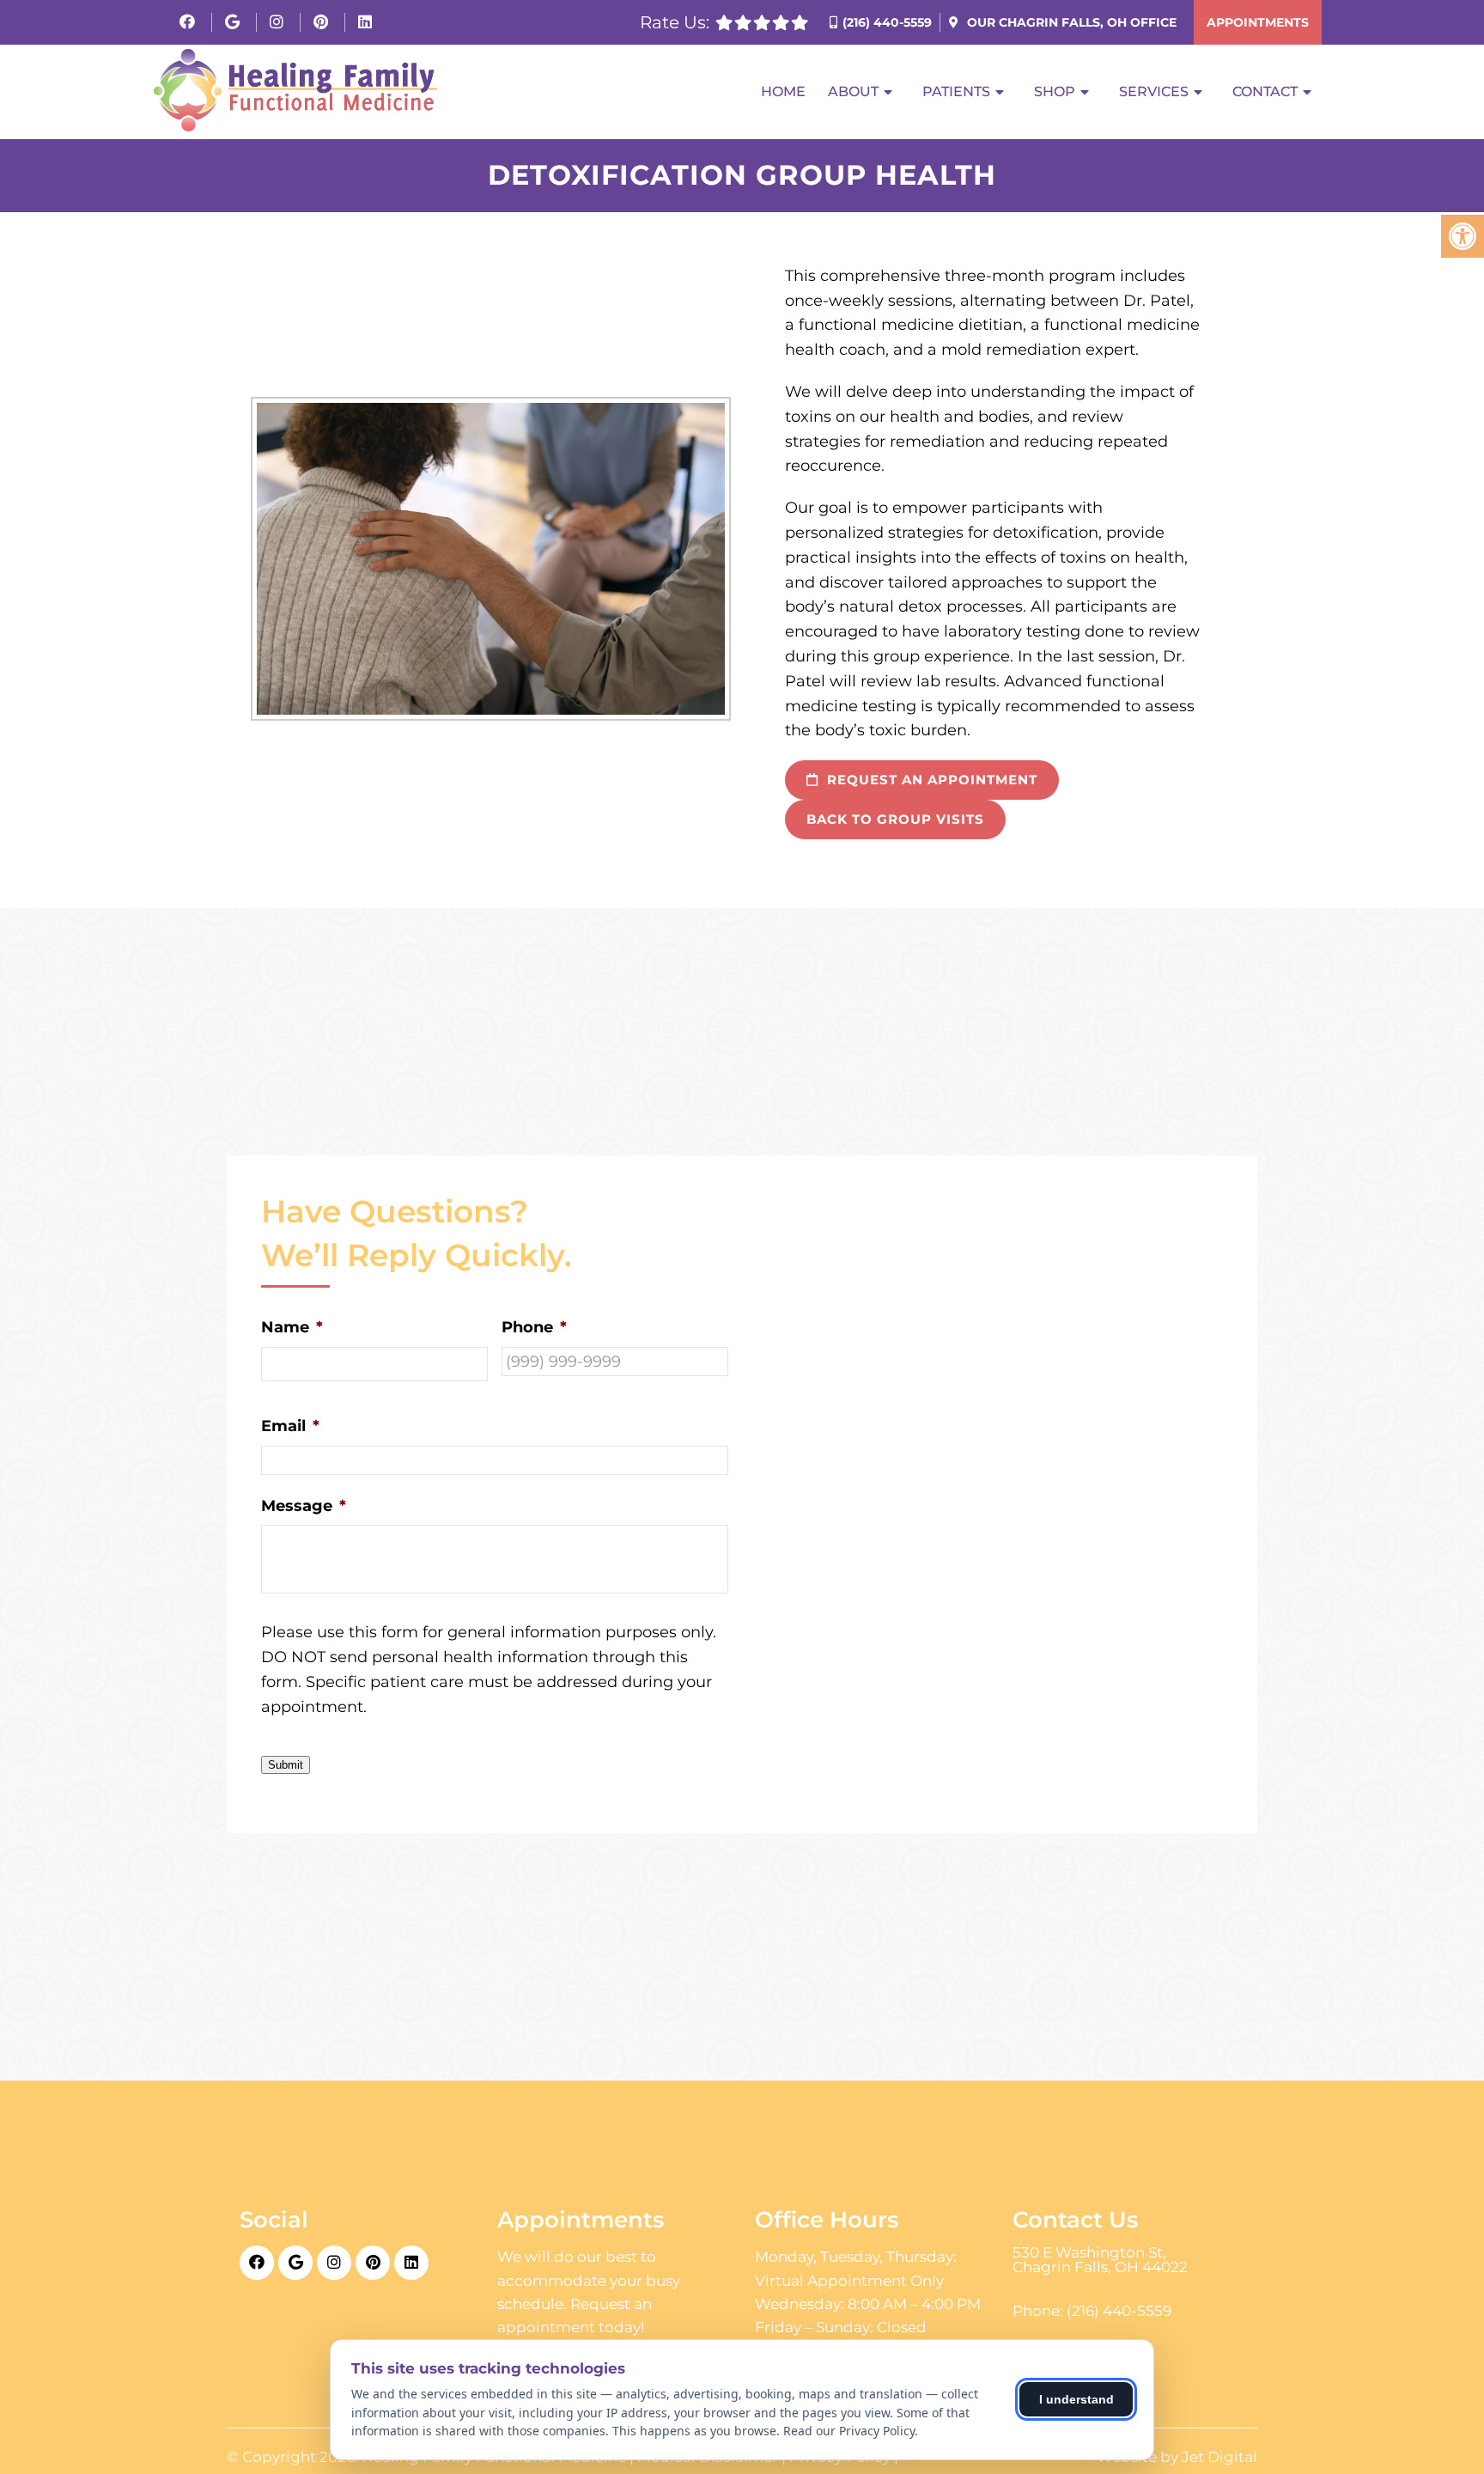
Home (783, 91)
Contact (1265, 91)
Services (1154, 91)
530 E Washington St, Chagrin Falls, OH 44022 (1100, 2260)
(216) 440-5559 (887, 22)
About (853, 91)
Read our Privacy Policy (849, 2431)
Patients (956, 91)
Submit (286, 1765)
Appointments (1258, 22)
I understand (1077, 2399)
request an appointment (930, 780)
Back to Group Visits (895, 819)
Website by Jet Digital (1177, 2457)
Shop (1055, 91)
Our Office (1070, 22)
